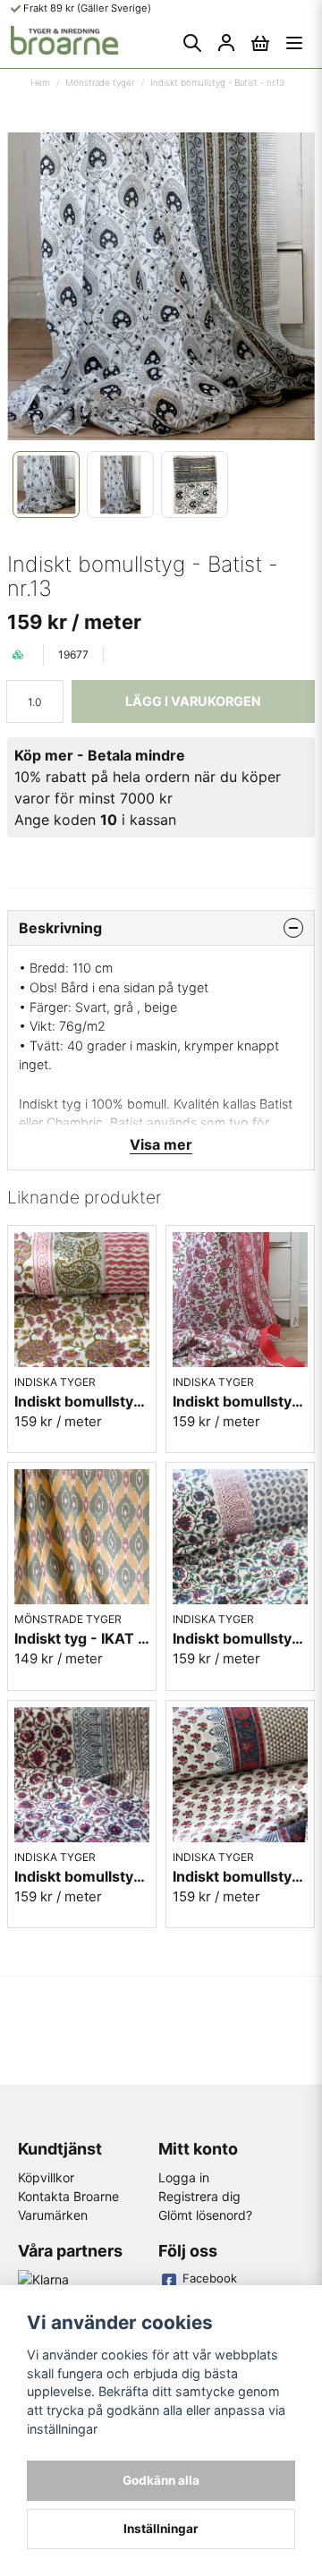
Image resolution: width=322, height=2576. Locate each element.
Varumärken (53, 2215)
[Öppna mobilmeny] (294, 43)
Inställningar (161, 2529)
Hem (40, 82)
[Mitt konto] (226, 43)
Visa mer (161, 1144)
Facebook (210, 2278)
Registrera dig (199, 2196)
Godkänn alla (161, 2480)
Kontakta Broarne (68, 2196)
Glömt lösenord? (205, 2215)
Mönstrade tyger (100, 82)
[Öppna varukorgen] (260, 43)
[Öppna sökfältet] (192, 43)
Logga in (184, 2177)
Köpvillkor (46, 2177)
